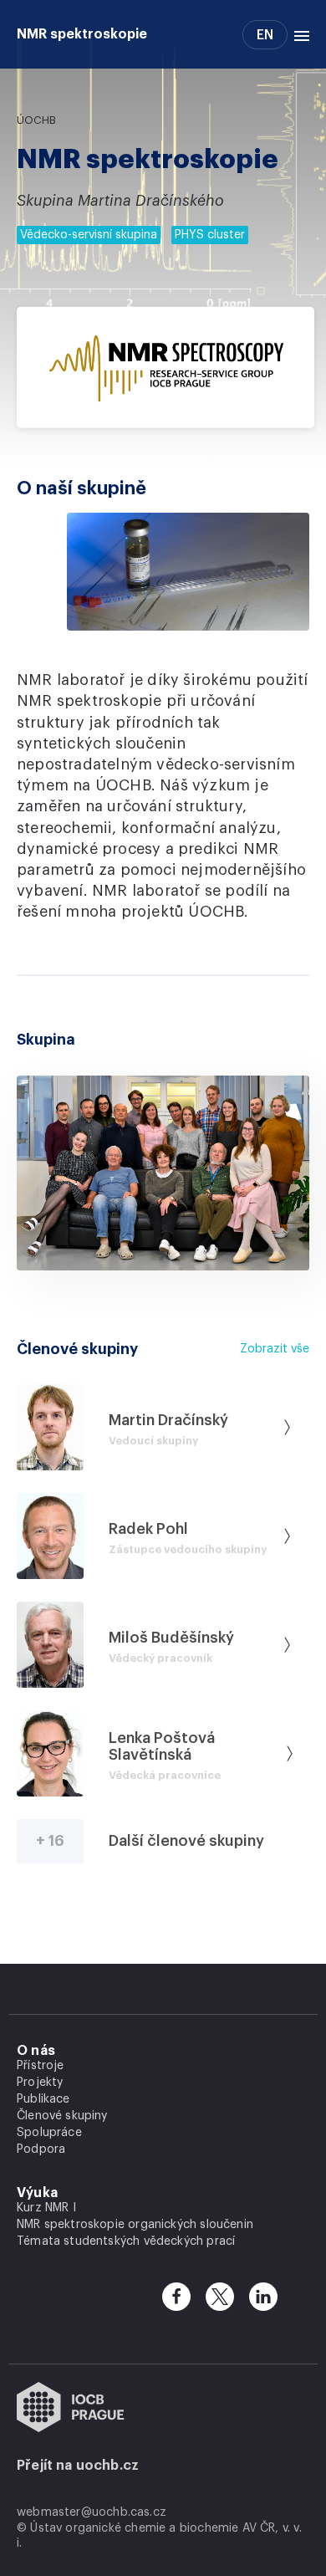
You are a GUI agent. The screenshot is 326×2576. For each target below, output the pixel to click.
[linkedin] (263, 2297)
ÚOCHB (36, 120)
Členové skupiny (62, 2116)
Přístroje (41, 2066)
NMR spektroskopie (82, 34)
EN (265, 35)
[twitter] (220, 2297)
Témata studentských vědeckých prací (126, 2241)
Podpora (41, 2149)
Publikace (43, 2099)
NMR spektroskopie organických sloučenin (135, 2225)
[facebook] (176, 2297)
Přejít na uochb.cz (78, 2466)
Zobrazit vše (275, 1349)
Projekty (40, 2083)
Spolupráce (49, 2133)
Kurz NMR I (46, 2208)
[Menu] (298, 34)
